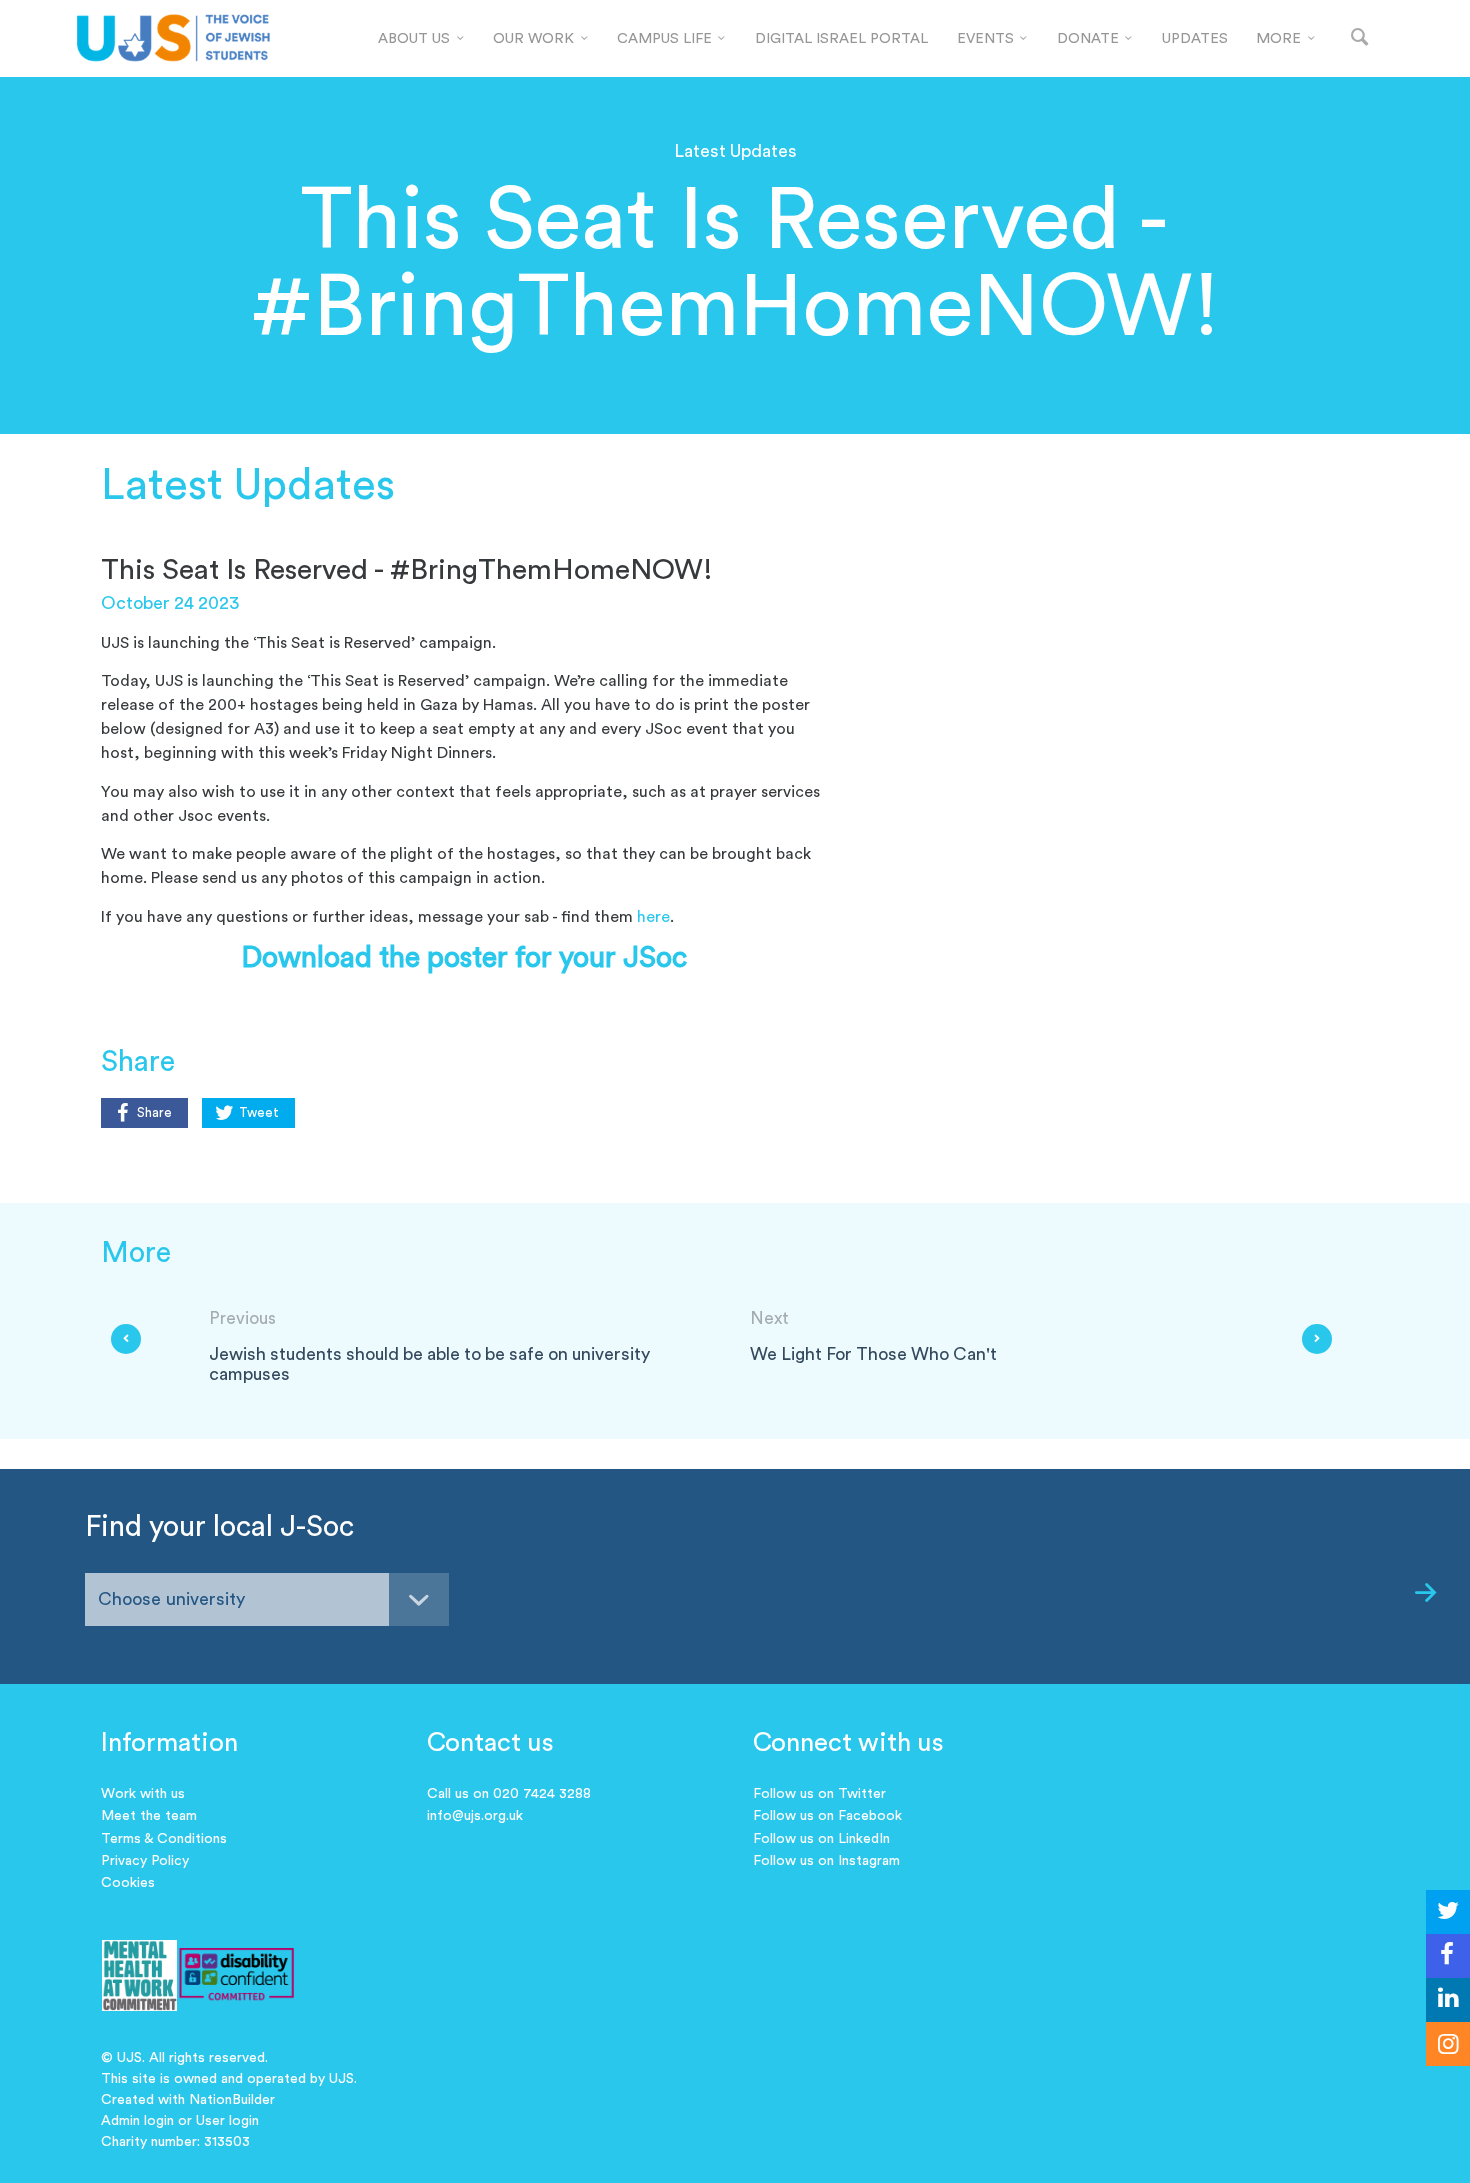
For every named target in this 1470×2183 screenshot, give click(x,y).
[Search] (1360, 38)
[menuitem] (421, 39)
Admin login (137, 2121)
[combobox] (267, 1599)
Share (154, 1113)
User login (227, 2121)
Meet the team (149, 1816)
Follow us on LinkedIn (821, 1839)
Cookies (128, 1883)
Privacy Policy (145, 1861)
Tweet (259, 1113)
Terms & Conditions (164, 1839)
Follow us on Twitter (819, 1794)
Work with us (143, 1794)
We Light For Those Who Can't (873, 1354)
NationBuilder (232, 2100)
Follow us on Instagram (826, 1861)
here (653, 917)
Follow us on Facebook (827, 1816)
